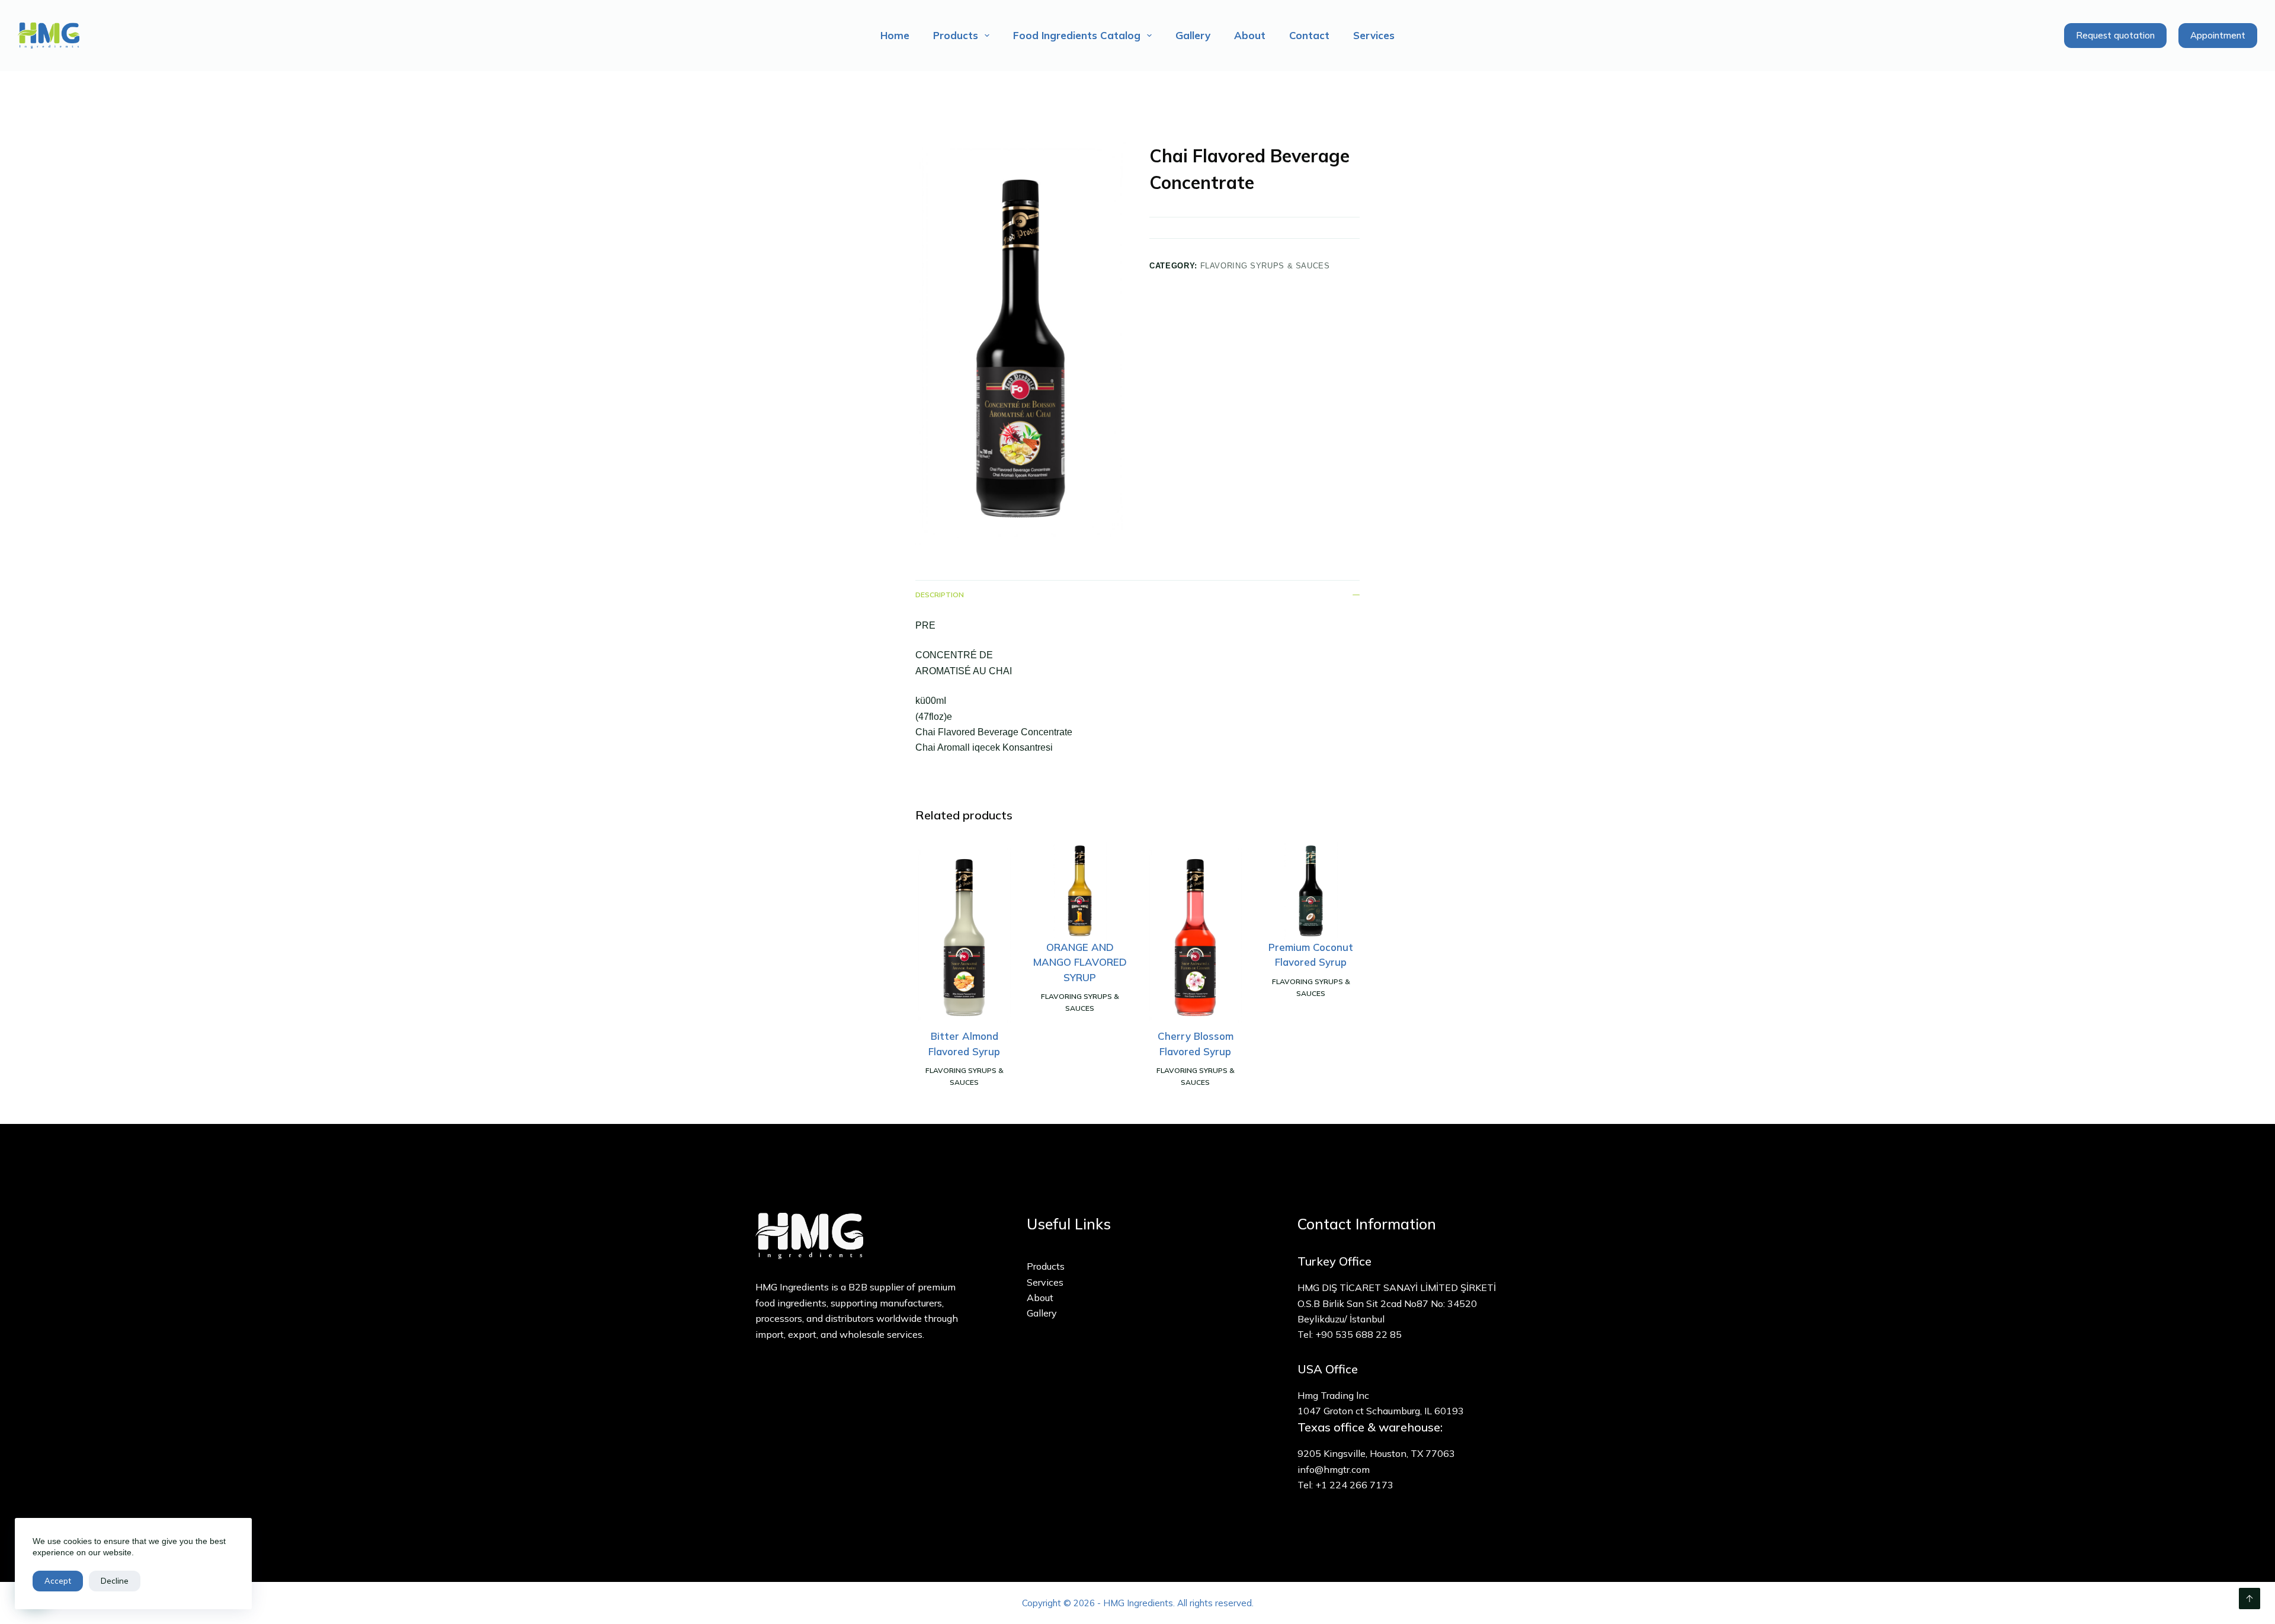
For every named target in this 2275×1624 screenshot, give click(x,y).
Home (895, 35)
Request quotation (2115, 35)
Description (940, 595)
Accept (58, 1581)
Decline (115, 1581)
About (1250, 35)
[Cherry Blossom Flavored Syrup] (1195, 935)
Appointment (2218, 35)
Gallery (1193, 35)
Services (1374, 35)
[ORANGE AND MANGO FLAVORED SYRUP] (1080, 891)
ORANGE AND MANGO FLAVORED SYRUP (1080, 962)
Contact (1309, 35)
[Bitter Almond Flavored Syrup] (964, 935)
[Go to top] (2250, 1599)
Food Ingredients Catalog (1077, 35)
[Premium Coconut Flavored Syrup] (1311, 891)
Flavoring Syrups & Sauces (1265, 266)
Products (956, 35)
